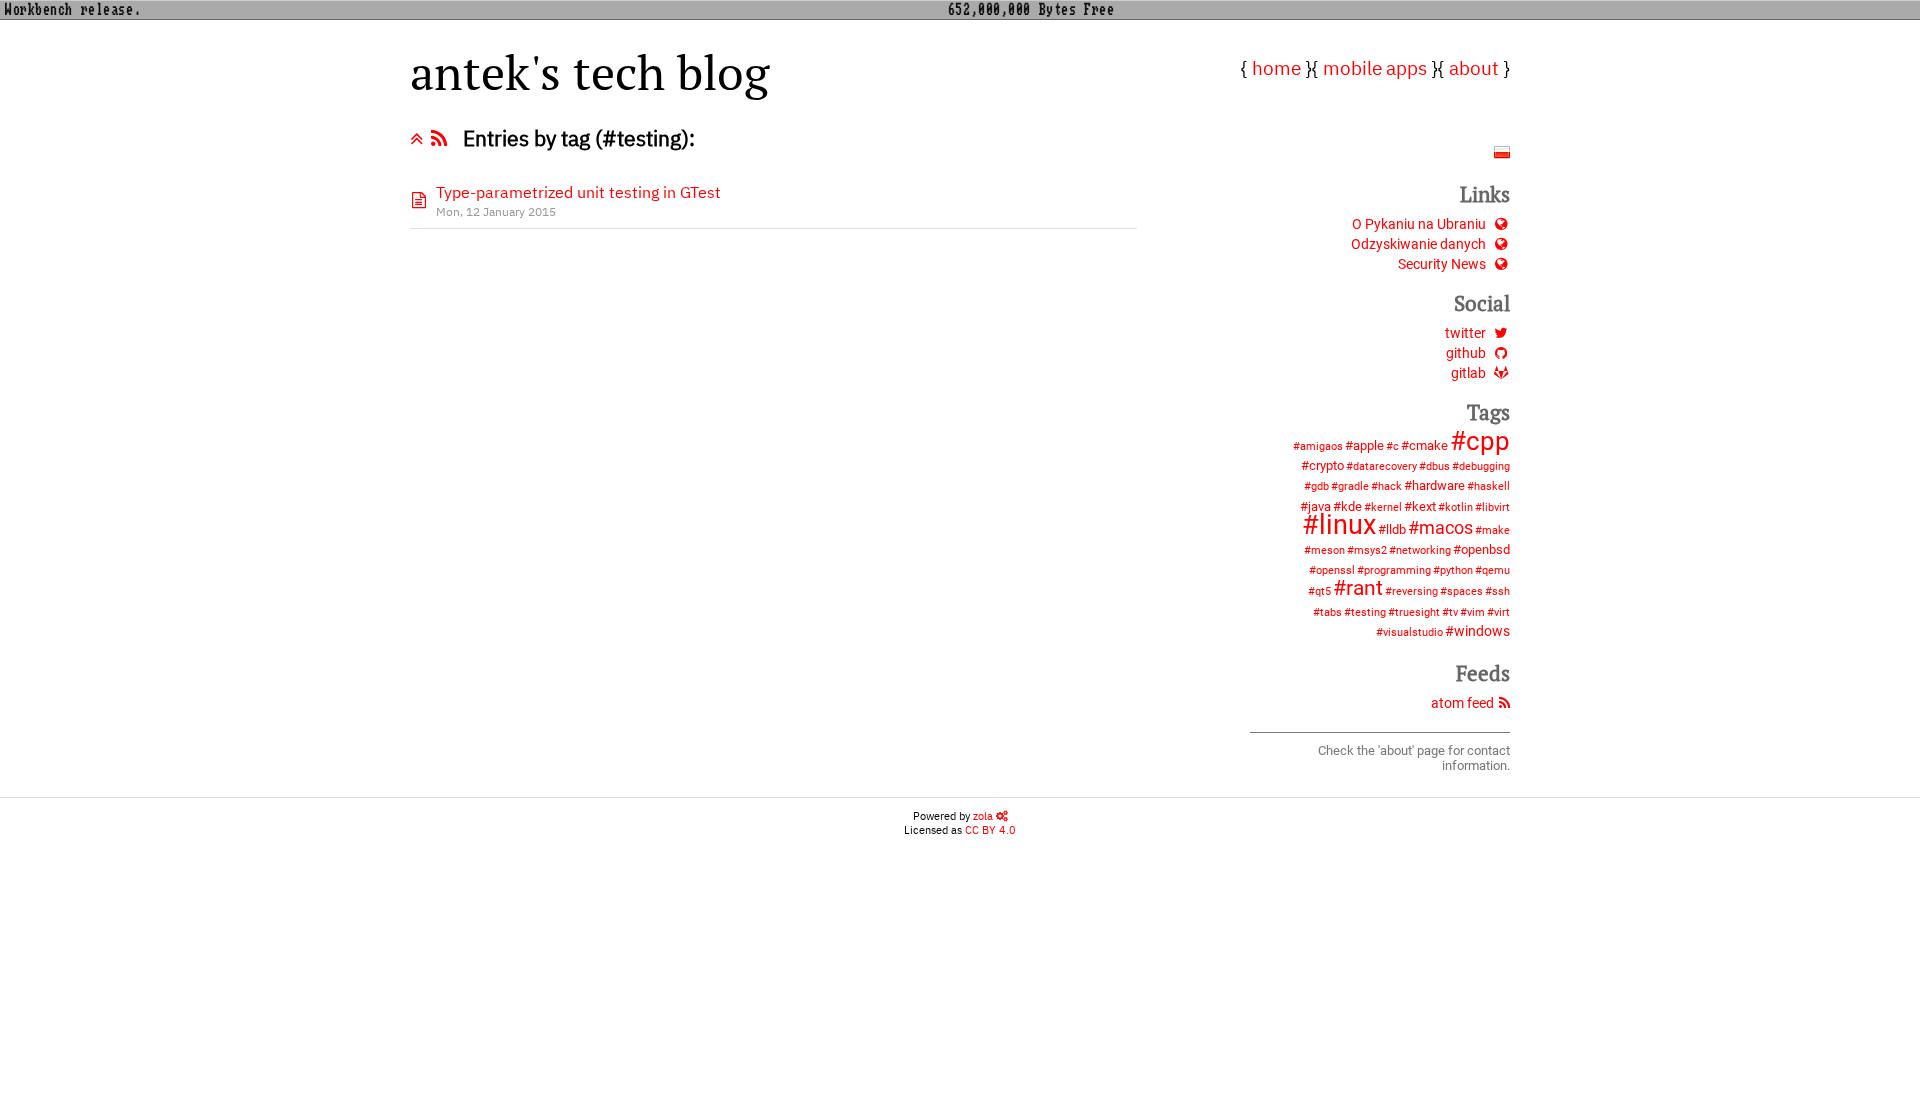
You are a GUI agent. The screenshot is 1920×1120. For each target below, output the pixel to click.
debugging (1484, 466)
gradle (1353, 486)
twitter (1465, 333)
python (1456, 570)
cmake (1428, 445)
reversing (1415, 591)
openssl (1335, 570)
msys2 (1370, 550)
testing (1368, 612)
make (1496, 530)
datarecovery (1385, 466)
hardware (1438, 485)
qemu (1496, 570)
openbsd (1485, 549)
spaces (1465, 591)
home (1276, 67)
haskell (1492, 486)
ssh (1501, 591)
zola (984, 816)
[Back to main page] (420, 138)
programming (1397, 570)
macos (1446, 528)
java (1319, 506)
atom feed (1462, 703)
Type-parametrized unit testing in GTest (578, 192)
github (1466, 353)
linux (1347, 525)
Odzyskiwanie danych (1418, 244)
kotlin (1459, 507)
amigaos (1321, 446)
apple (1368, 445)
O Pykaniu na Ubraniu (1419, 224)
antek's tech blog (589, 72)
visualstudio (1413, 632)
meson (1328, 550)
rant (1364, 588)
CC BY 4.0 (990, 830)
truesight (1417, 612)
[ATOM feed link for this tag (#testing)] (443, 138)
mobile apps (1375, 67)
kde (1351, 506)
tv (1453, 612)
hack (1390, 486)
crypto (1326, 465)
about (1474, 67)
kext (1424, 506)
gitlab (1468, 373)
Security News (1442, 264)
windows (1482, 631)
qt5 (1323, 591)
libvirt (1496, 507)
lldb (1396, 529)
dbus (1438, 466)
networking (1423, 550)
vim (1476, 612)
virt (1502, 612)
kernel (1386, 507)
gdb (1320, 486)
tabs (1331, 612)
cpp (1488, 441)
